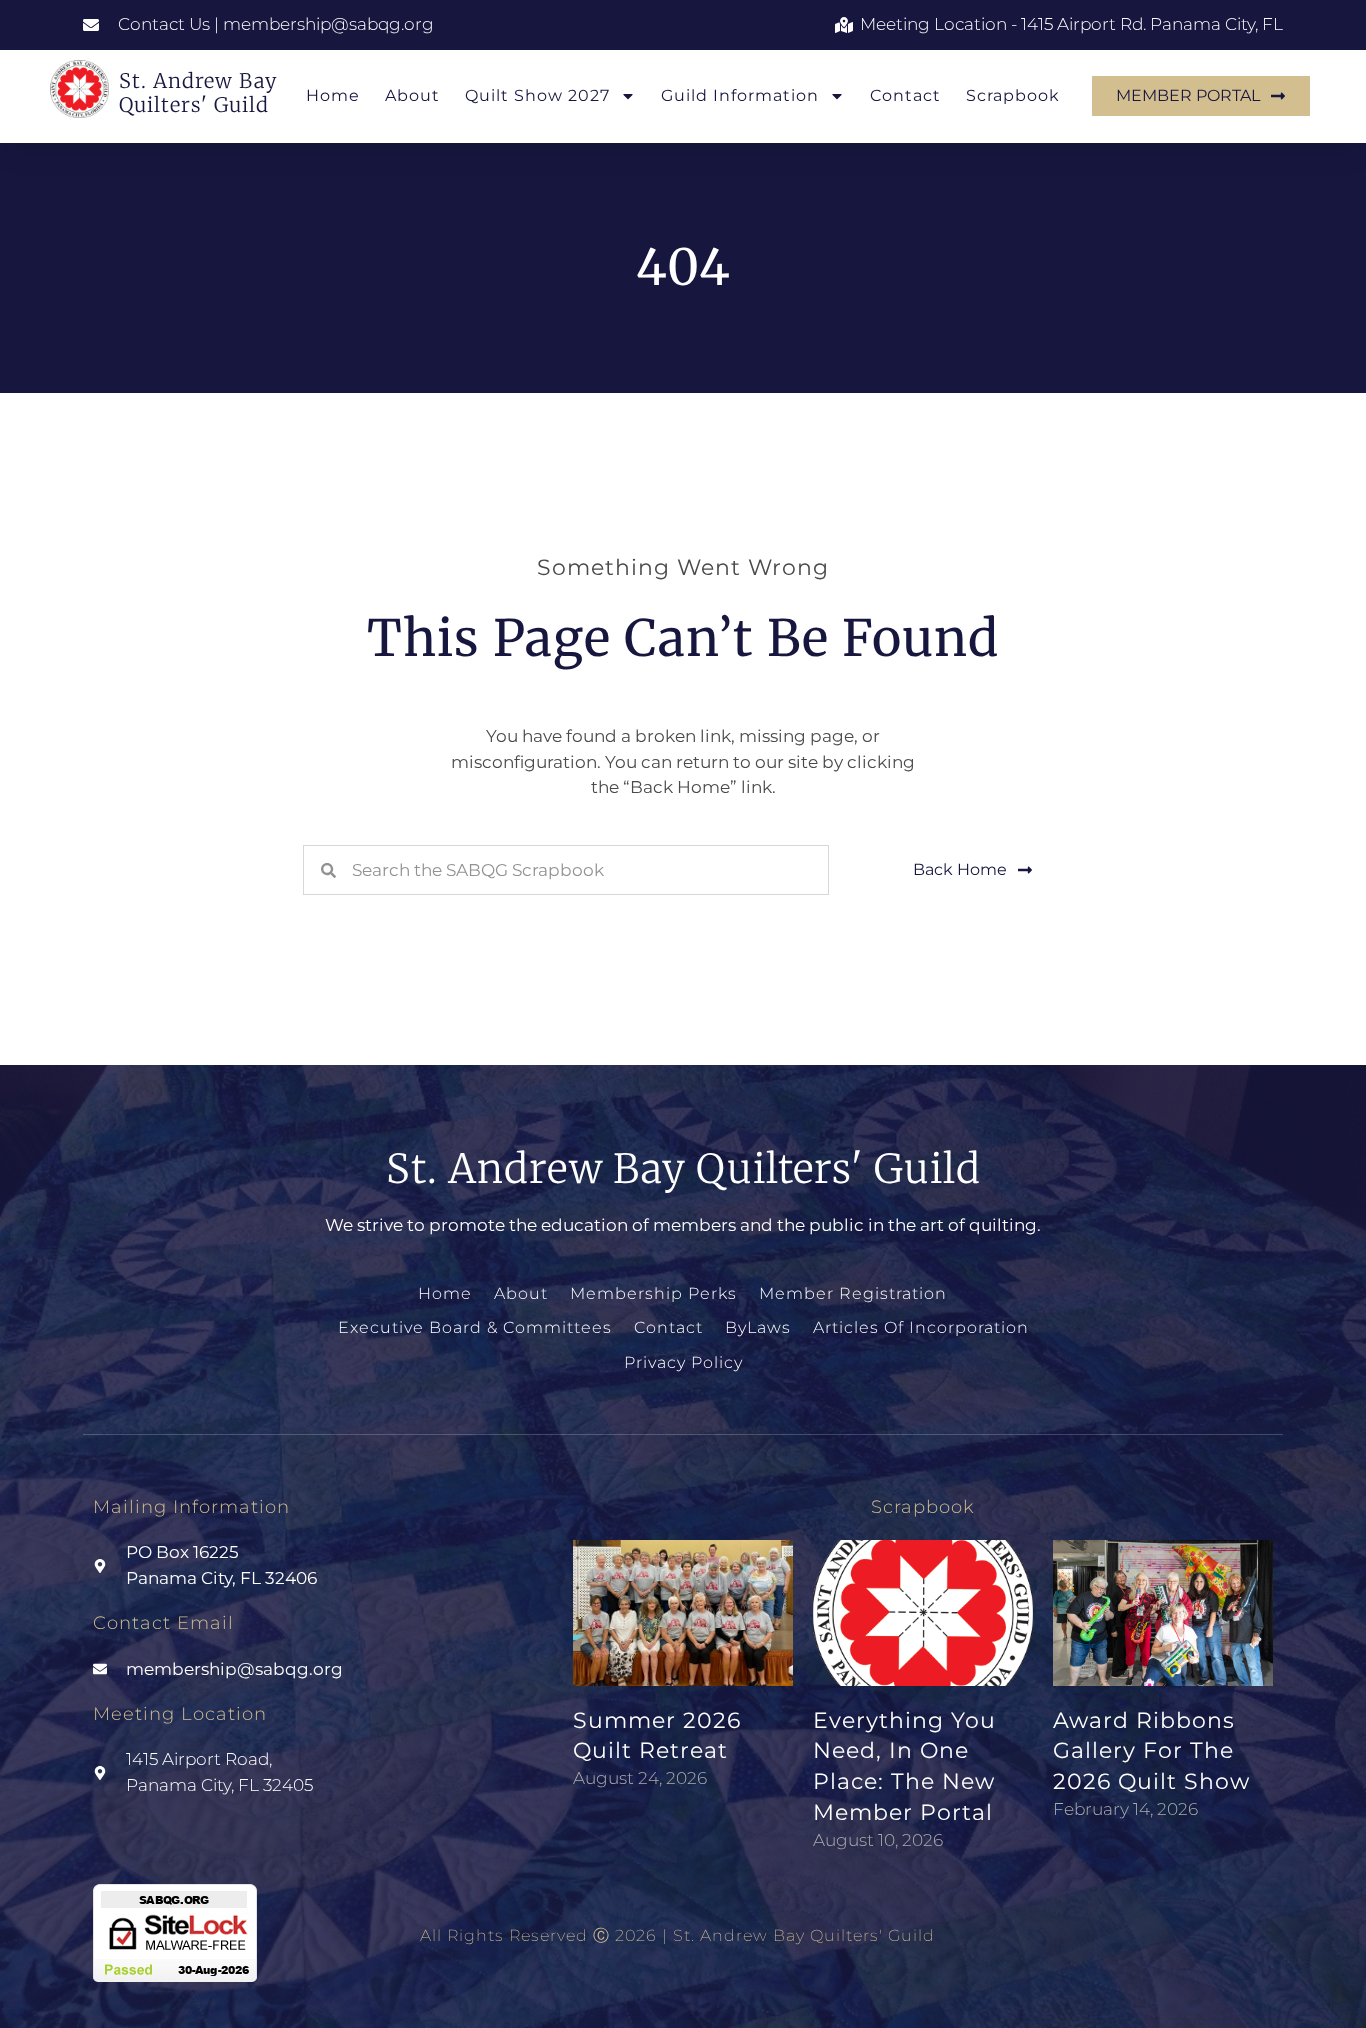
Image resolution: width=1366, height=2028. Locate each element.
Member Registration (853, 1293)
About (412, 95)
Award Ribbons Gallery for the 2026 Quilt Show (1151, 1751)
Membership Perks (653, 1293)
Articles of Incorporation (921, 1327)
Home (333, 95)
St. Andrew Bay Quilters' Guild (198, 92)
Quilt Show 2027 (537, 95)
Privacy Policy (683, 1362)
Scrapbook (1013, 95)
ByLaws (758, 1327)
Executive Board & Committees (475, 1327)
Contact (905, 95)
